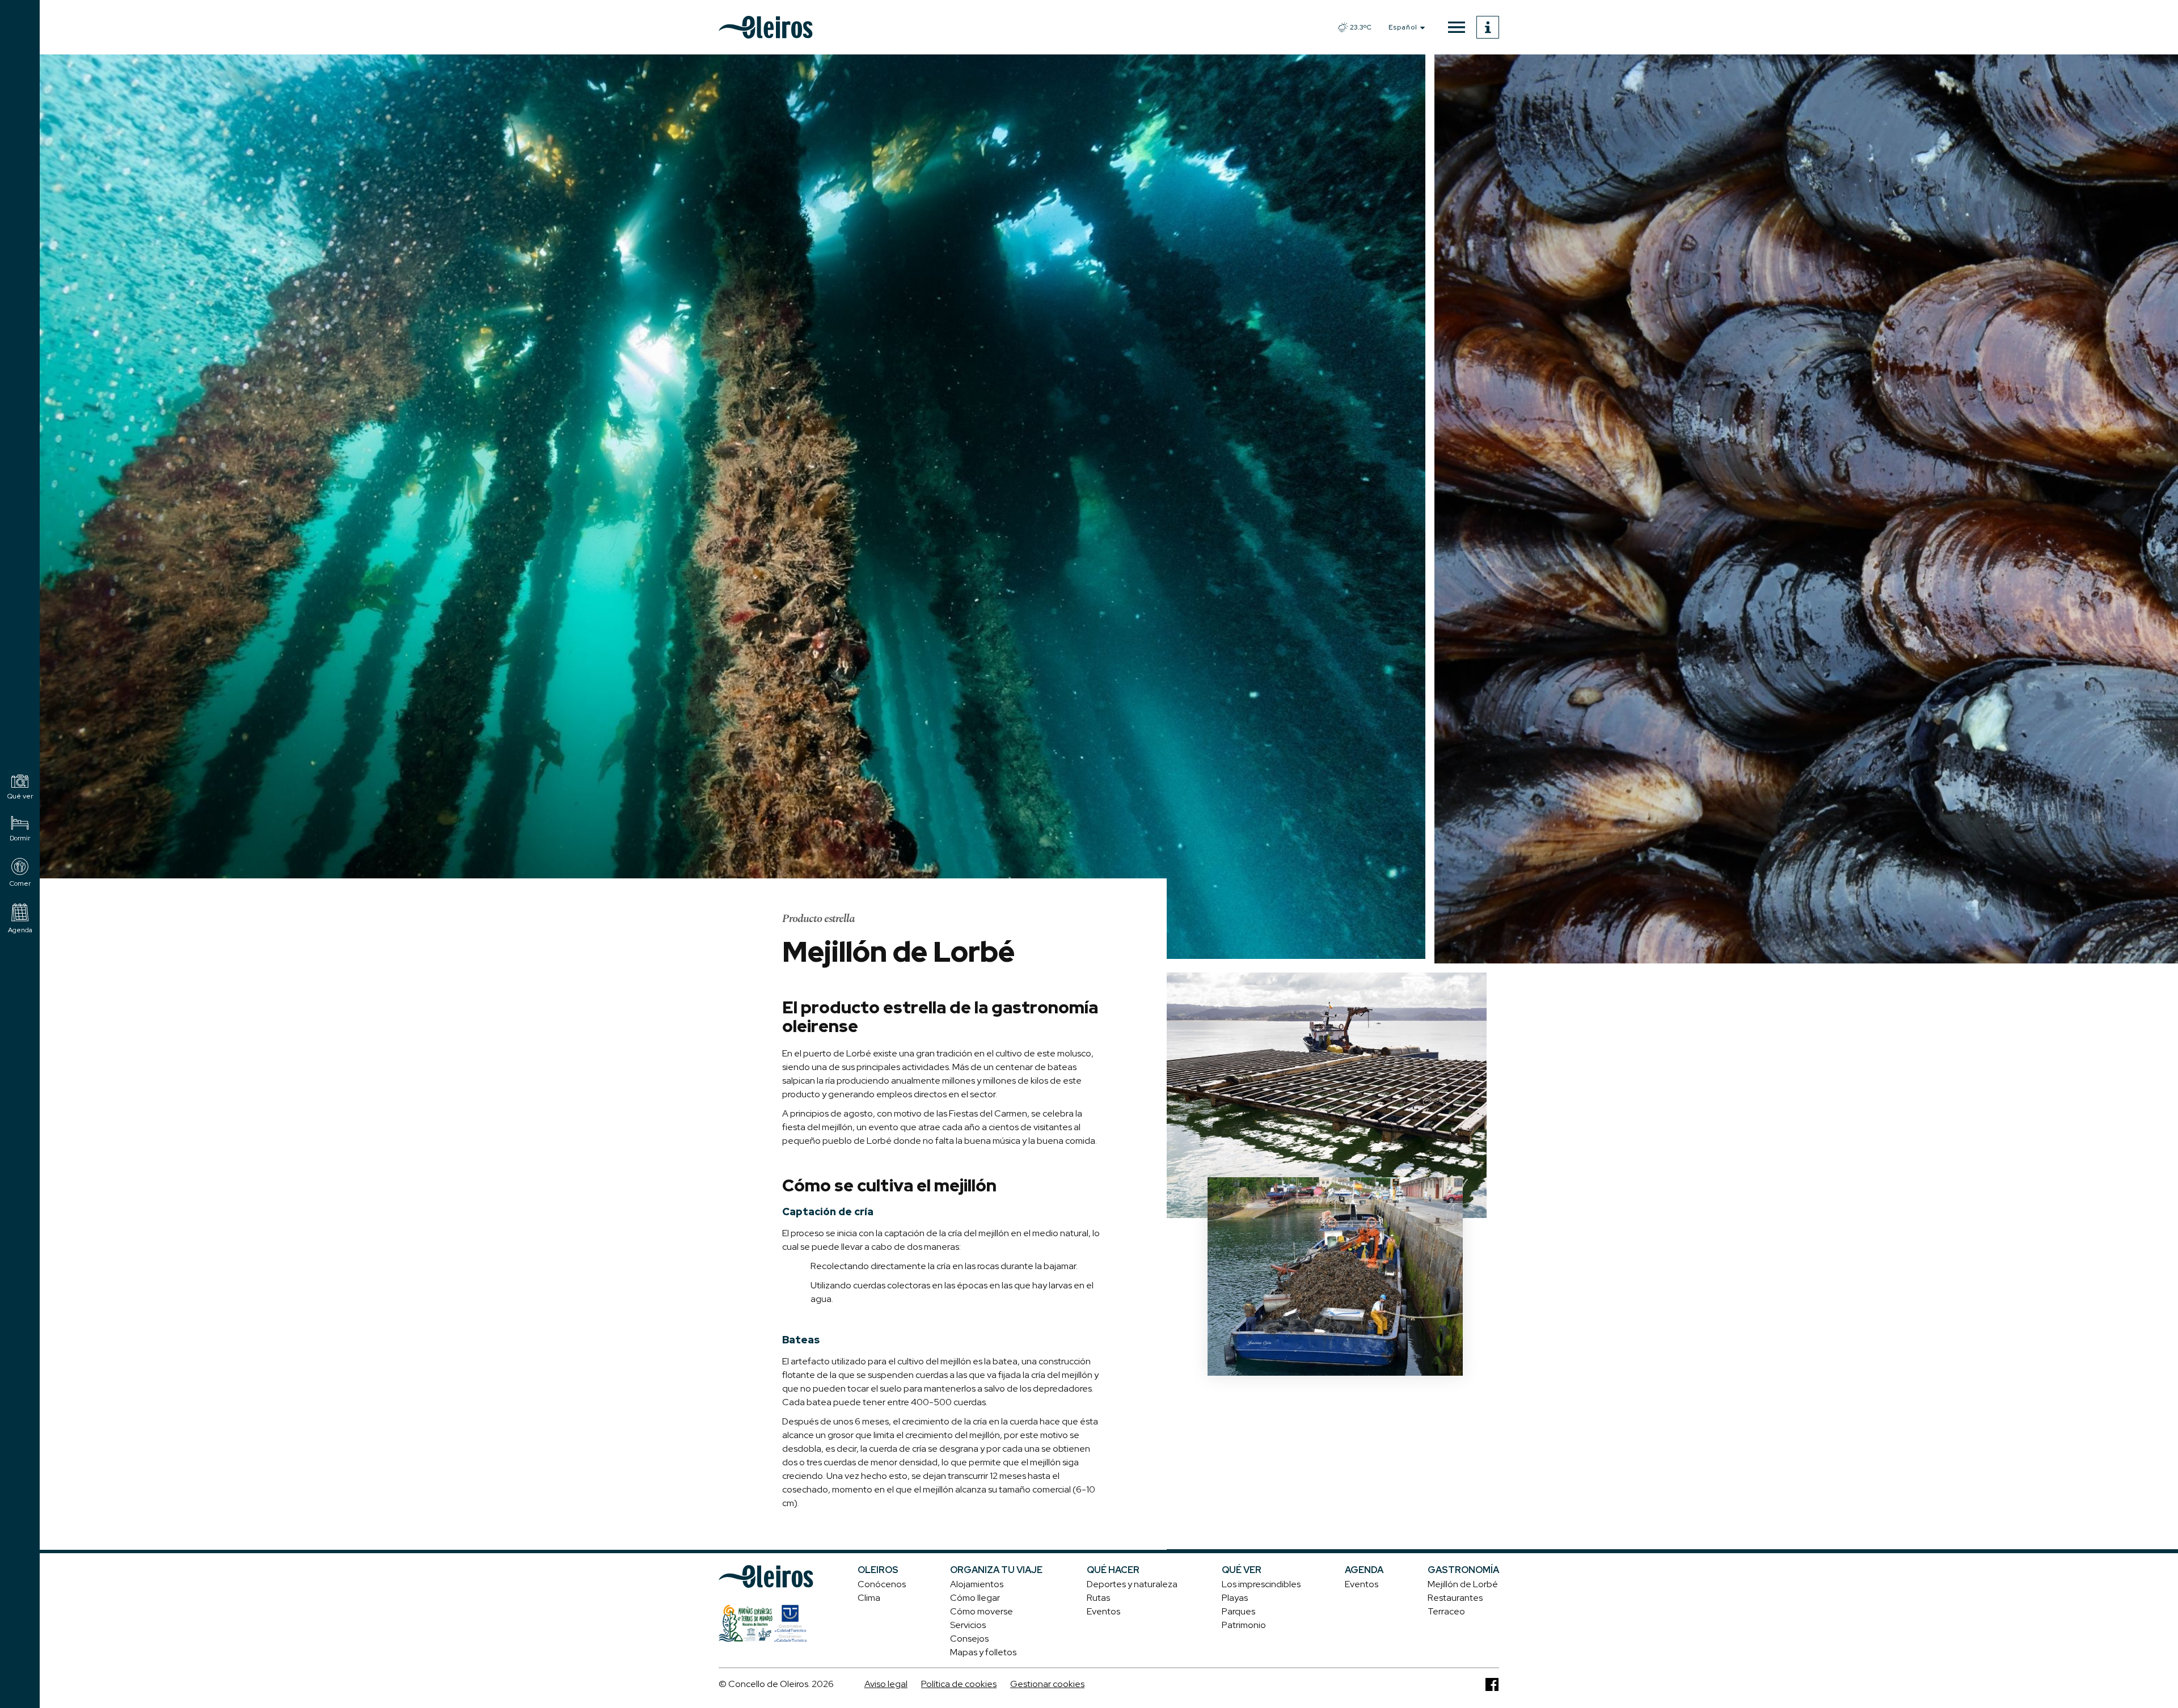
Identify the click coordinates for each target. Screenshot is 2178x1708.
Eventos (1103, 1611)
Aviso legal (886, 1684)
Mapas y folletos (983, 1652)
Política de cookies (959, 1684)
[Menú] (1457, 27)
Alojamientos (977, 1584)
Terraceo (1446, 1611)
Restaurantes (1455, 1598)
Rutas (1098, 1598)
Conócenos (882, 1584)
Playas (1235, 1598)
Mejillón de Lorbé (1463, 1584)
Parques (1238, 1611)
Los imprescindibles (1261, 1584)
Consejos (969, 1639)
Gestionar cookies (1047, 1684)
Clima (869, 1598)
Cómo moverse (982, 1611)
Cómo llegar (975, 1598)
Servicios (968, 1625)
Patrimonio (1244, 1625)
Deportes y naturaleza (1132, 1584)
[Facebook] (1492, 1684)
